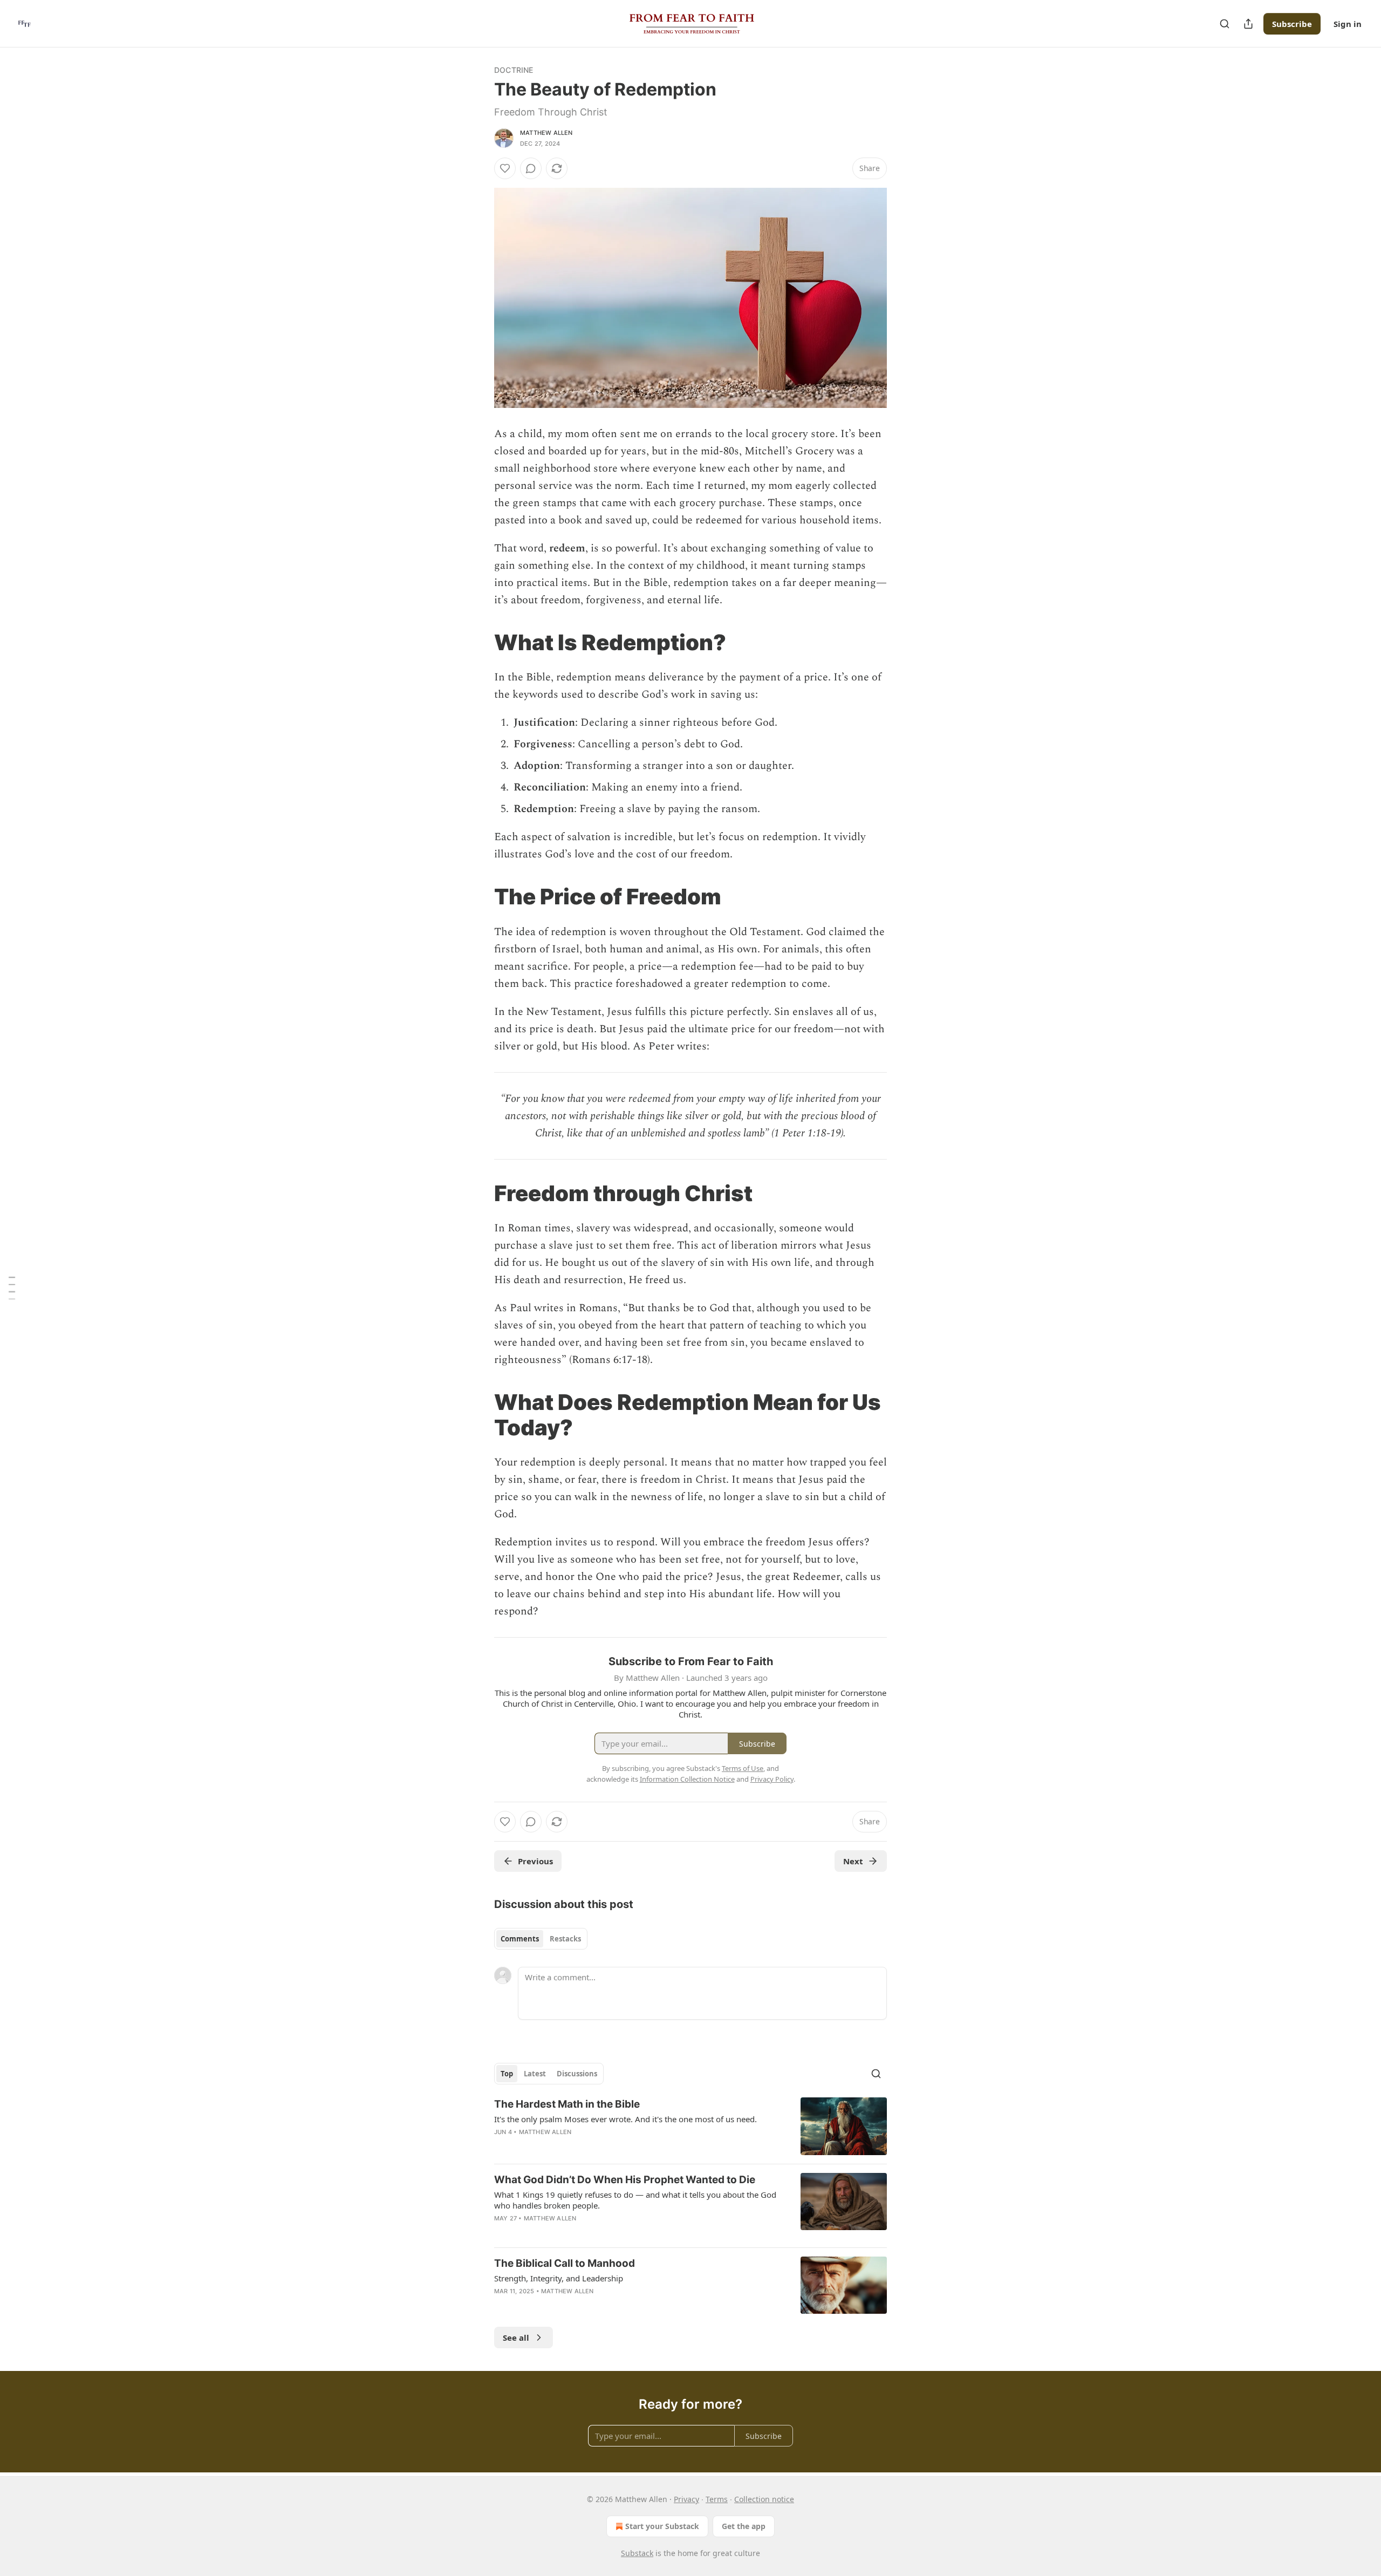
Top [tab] (507, 2074)
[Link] (479, 643)
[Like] (505, 168)
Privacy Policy (772, 1779)
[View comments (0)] (531, 168)
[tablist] (541, 1939)
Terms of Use (743, 1768)
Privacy (686, 2499)
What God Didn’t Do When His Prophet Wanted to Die (625, 2180)
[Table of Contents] (12, 1288)
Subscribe (1292, 24)
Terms (717, 2499)
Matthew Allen (546, 133)
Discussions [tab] (577, 2074)
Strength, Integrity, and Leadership (559, 2278)
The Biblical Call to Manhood (565, 2263)
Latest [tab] (535, 2074)
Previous (535, 1861)
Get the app (744, 2526)
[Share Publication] (1248, 24)
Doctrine (514, 70)
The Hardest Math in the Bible (567, 2104)
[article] (690, 2126)
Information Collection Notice (687, 1779)
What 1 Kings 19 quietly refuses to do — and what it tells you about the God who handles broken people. (635, 2200)
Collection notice (764, 2499)
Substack (637, 2553)
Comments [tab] (520, 1939)
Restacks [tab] (565, 1939)
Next (853, 1861)
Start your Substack (662, 2526)
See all (516, 2338)
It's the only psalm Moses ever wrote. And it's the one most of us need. (625, 2119)
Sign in (1348, 24)
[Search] (1225, 24)
